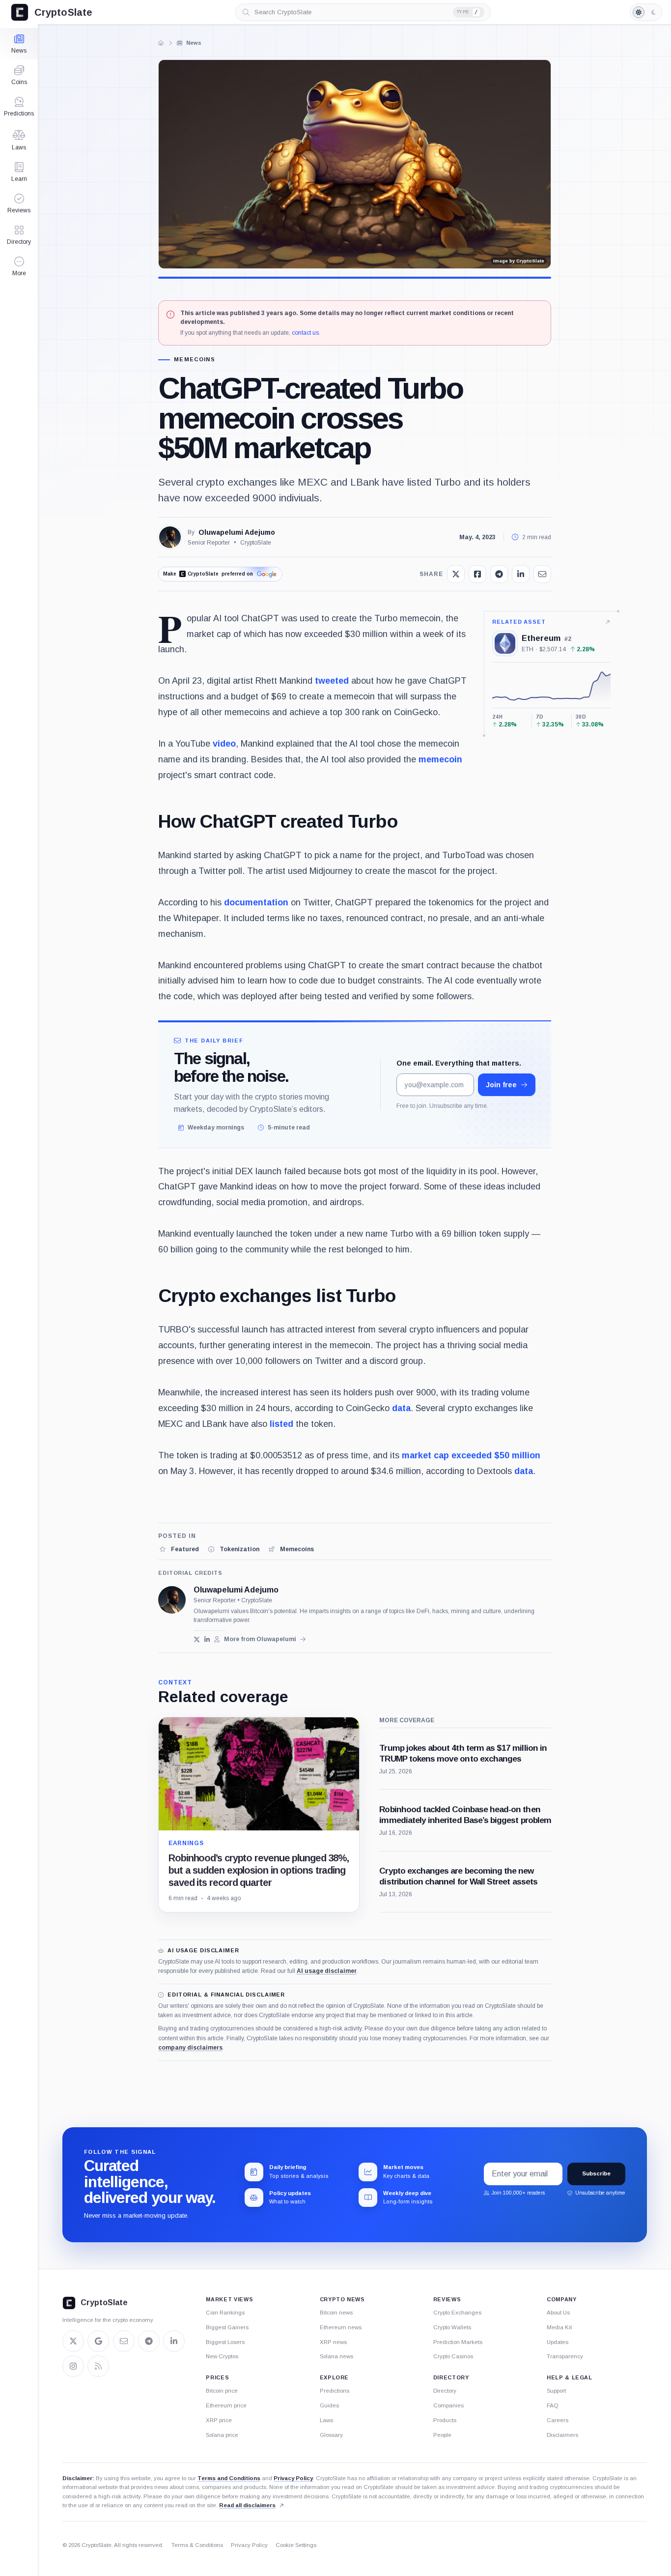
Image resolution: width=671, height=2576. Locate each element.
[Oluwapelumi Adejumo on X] (197, 1639)
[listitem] (179, 1549)
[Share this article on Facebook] (477, 574)
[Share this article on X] (456, 574)
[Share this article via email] (542, 574)
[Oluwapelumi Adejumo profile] (172, 1600)
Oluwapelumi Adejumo (237, 532)
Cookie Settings (296, 2545)
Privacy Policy (293, 2478)
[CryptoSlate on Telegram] (149, 2341)
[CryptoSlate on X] (73, 2341)
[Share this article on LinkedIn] (521, 574)
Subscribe (596, 2173)
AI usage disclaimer (327, 1971)
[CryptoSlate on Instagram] (73, 2366)
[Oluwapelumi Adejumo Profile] (170, 537)
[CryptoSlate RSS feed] (98, 2366)
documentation (256, 902)
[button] (19, 266)
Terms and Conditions (229, 2478)
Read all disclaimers (247, 2505)
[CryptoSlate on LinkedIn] (174, 2341)
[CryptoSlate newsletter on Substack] (124, 2341)
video (224, 744)
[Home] (161, 43)
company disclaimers (190, 2048)
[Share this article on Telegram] (499, 574)
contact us (305, 333)
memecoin (440, 759)
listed (281, 1424)
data (401, 1408)
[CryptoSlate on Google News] (98, 2341)
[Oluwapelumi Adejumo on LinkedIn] (207, 1639)
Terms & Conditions (197, 2545)
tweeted (332, 681)
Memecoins (195, 360)
